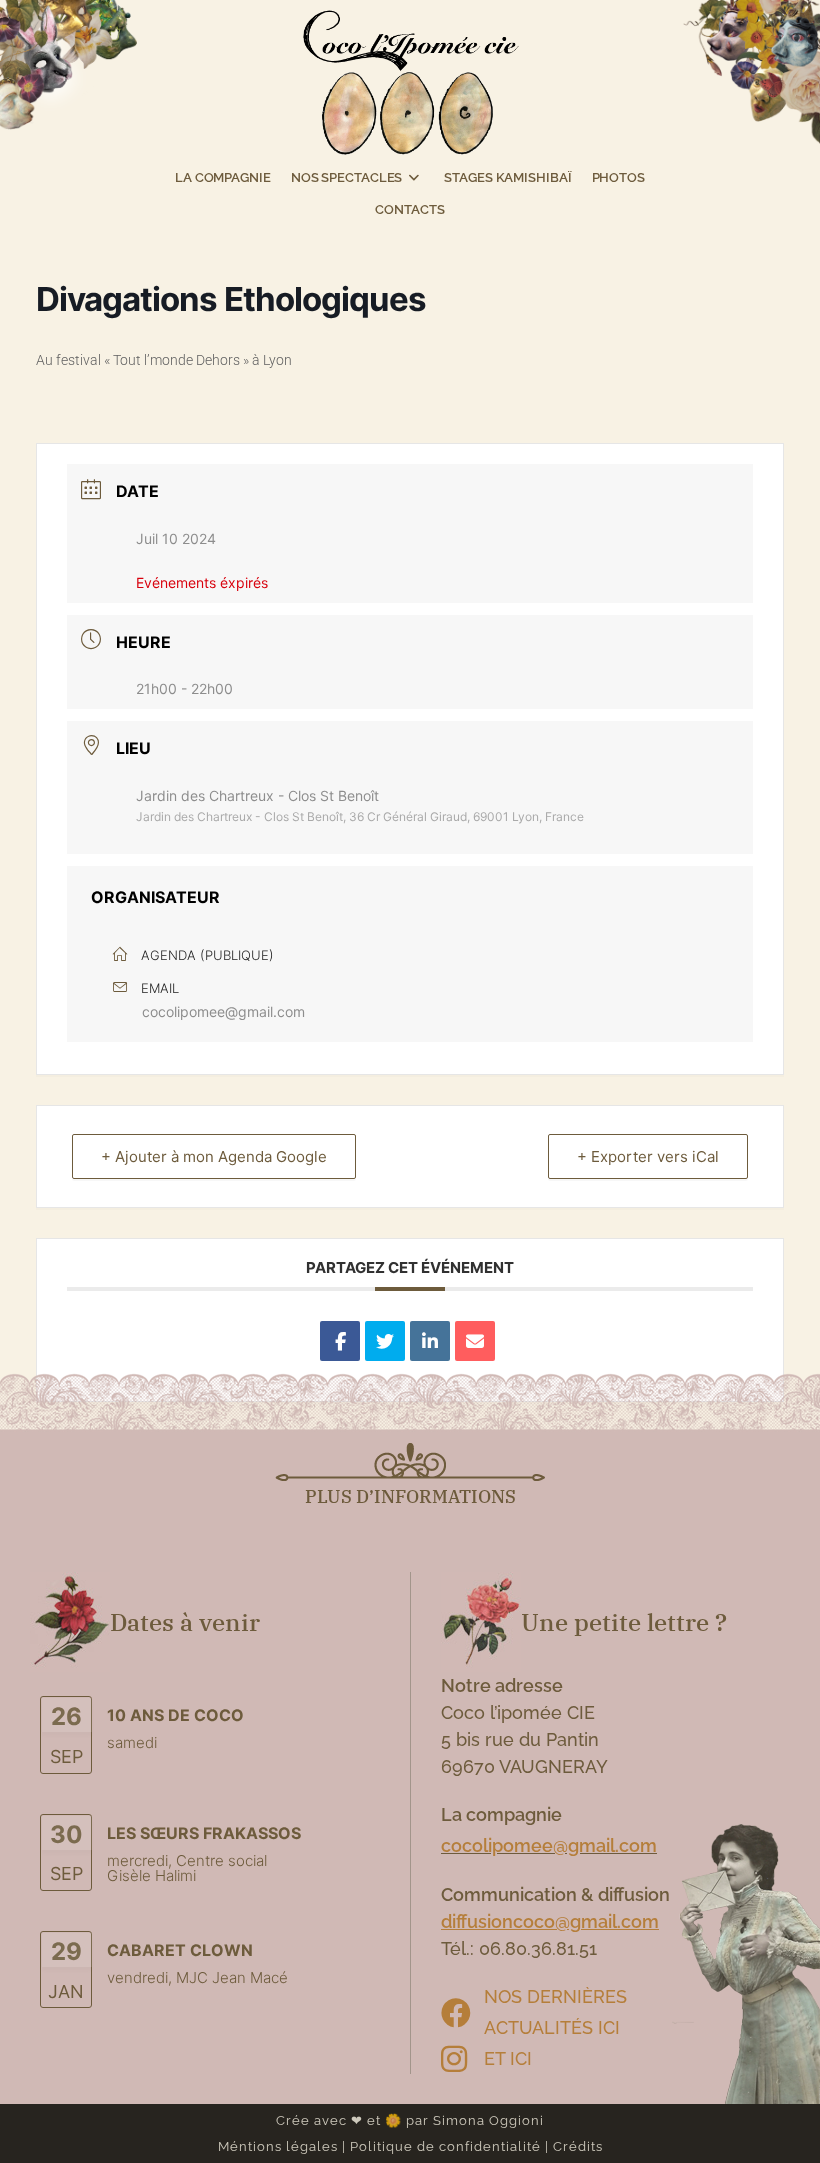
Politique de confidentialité (445, 2146)
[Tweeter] (385, 1341)
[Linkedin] (430, 1341)
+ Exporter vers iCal (648, 1156)
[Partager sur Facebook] (340, 1341)
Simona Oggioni (488, 2120)
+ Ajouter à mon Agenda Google (214, 1156)
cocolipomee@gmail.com (223, 1011)
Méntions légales (278, 2146)
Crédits (578, 2146)
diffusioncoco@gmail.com (550, 1921)
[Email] (475, 1341)
